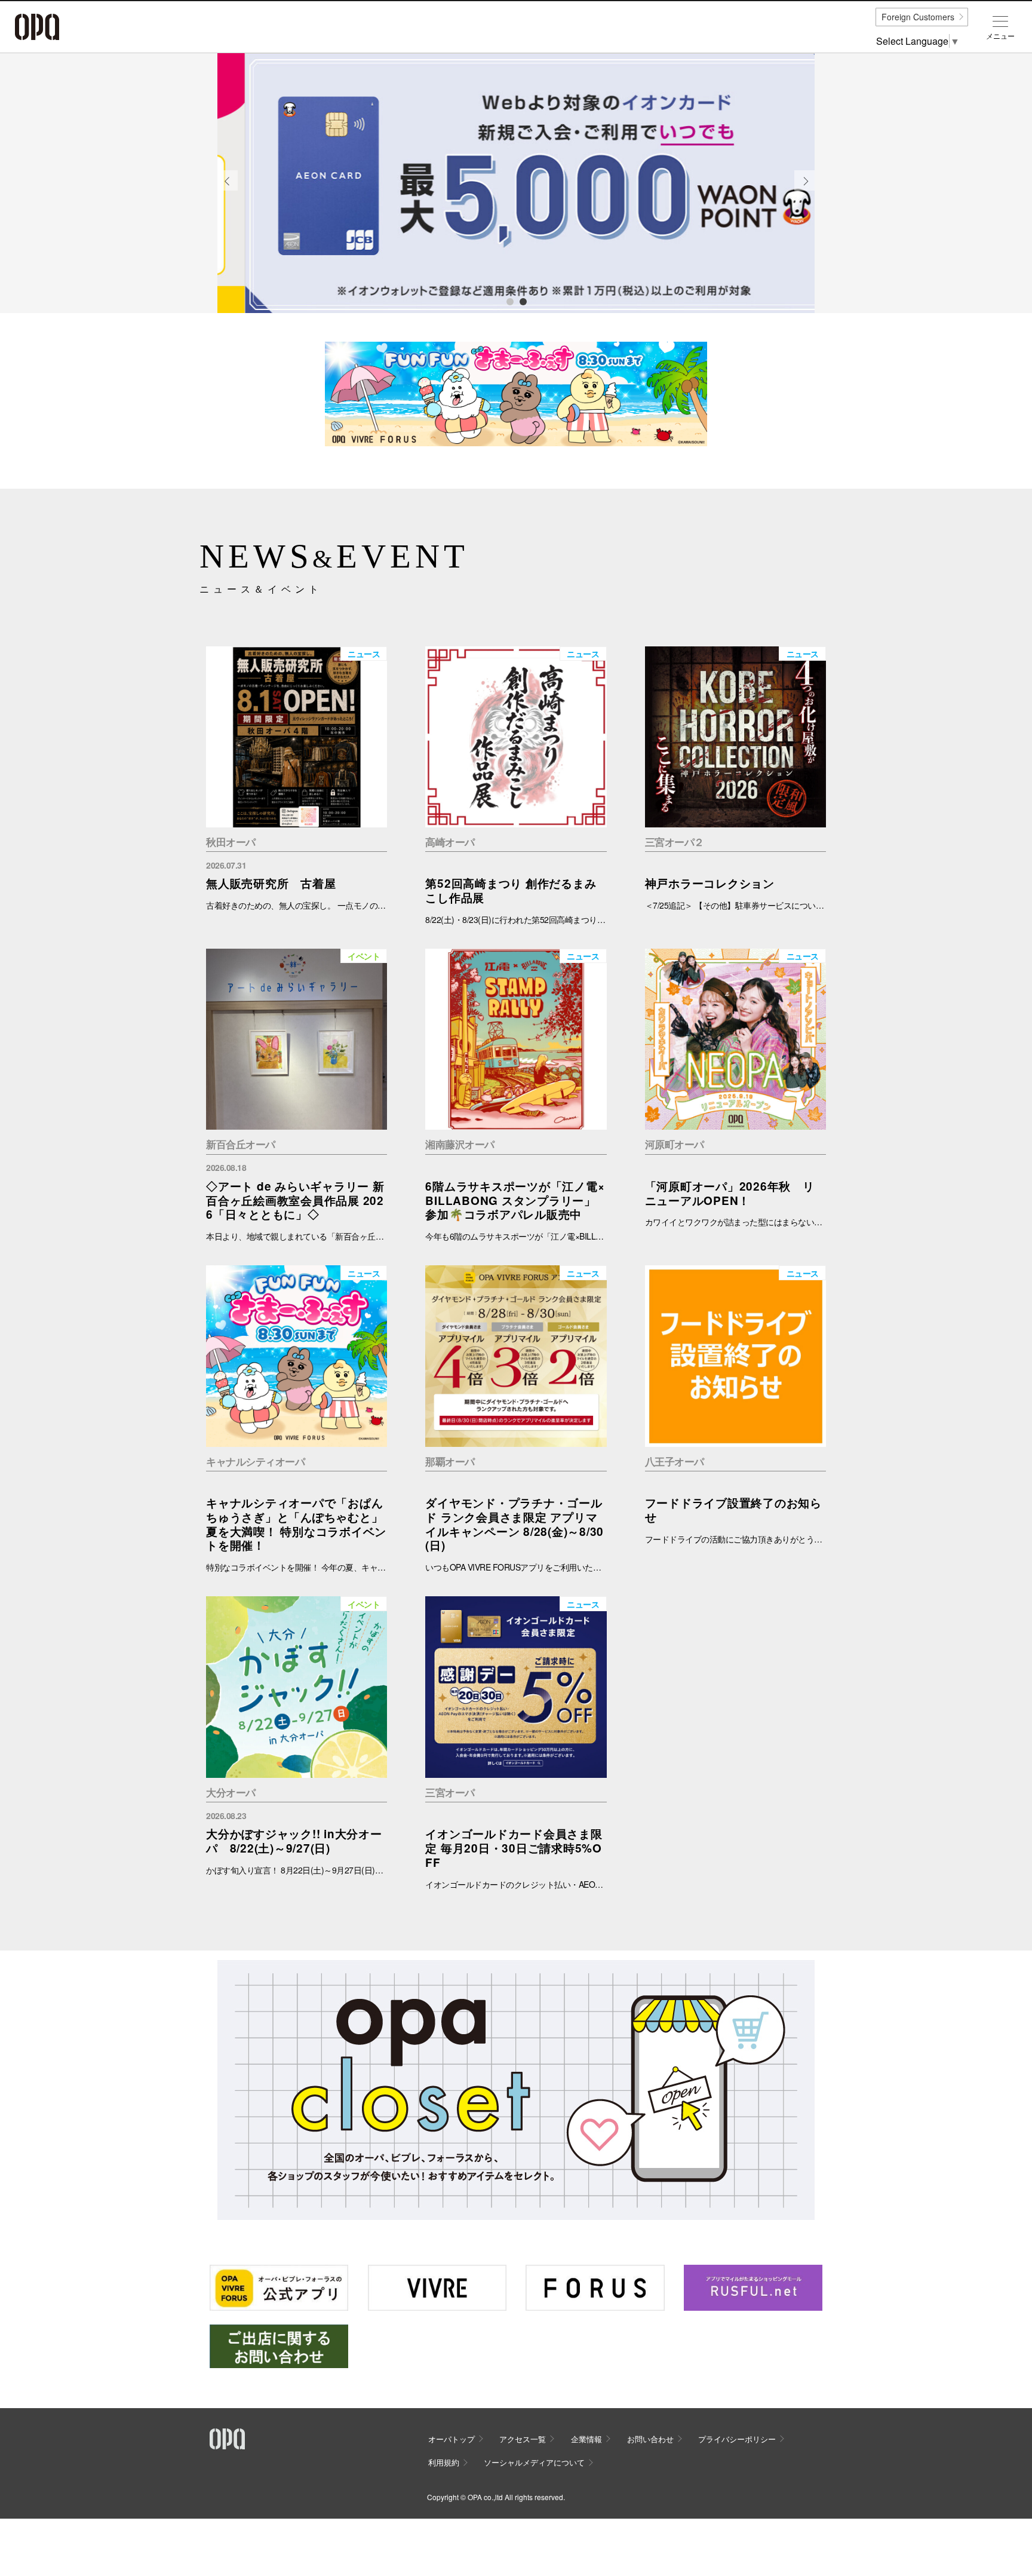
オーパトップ (451, 2439)
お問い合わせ (650, 2439)
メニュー (1000, 36)
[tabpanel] (516, 183)
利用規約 (444, 2462)
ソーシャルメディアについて (534, 2462)
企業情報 (586, 2439)
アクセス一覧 (523, 2439)
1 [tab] (509, 301)
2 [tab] (523, 301)
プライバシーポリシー (737, 2439)
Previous (228, 190)
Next (805, 190)
